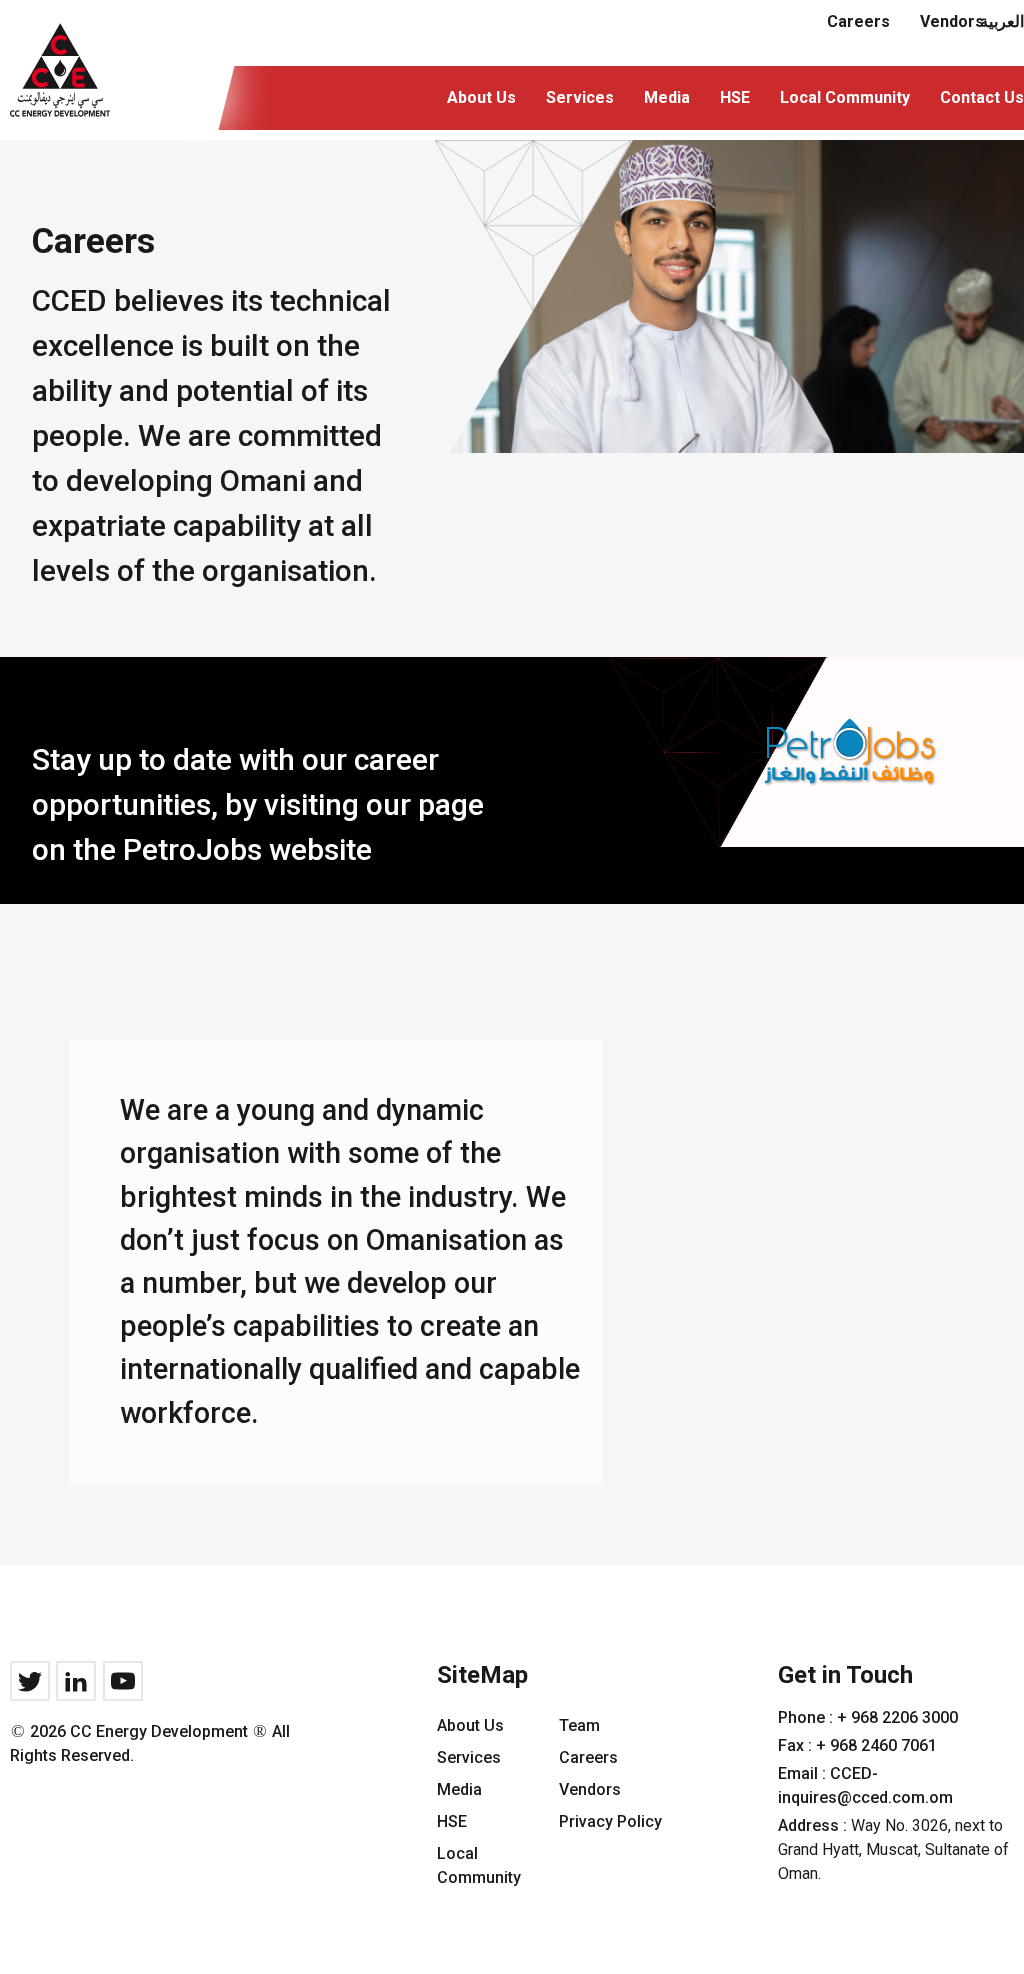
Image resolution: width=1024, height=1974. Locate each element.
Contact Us (982, 97)
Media (667, 97)
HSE (735, 97)
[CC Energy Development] (60, 70)
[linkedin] (76, 1681)
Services (580, 97)
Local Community (845, 97)
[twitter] (30, 1681)
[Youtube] (123, 1681)
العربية (1002, 21)
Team (579, 1725)
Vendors (590, 1789)
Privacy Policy (610, 1821)
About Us (481, 97)
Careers (858, 21)
